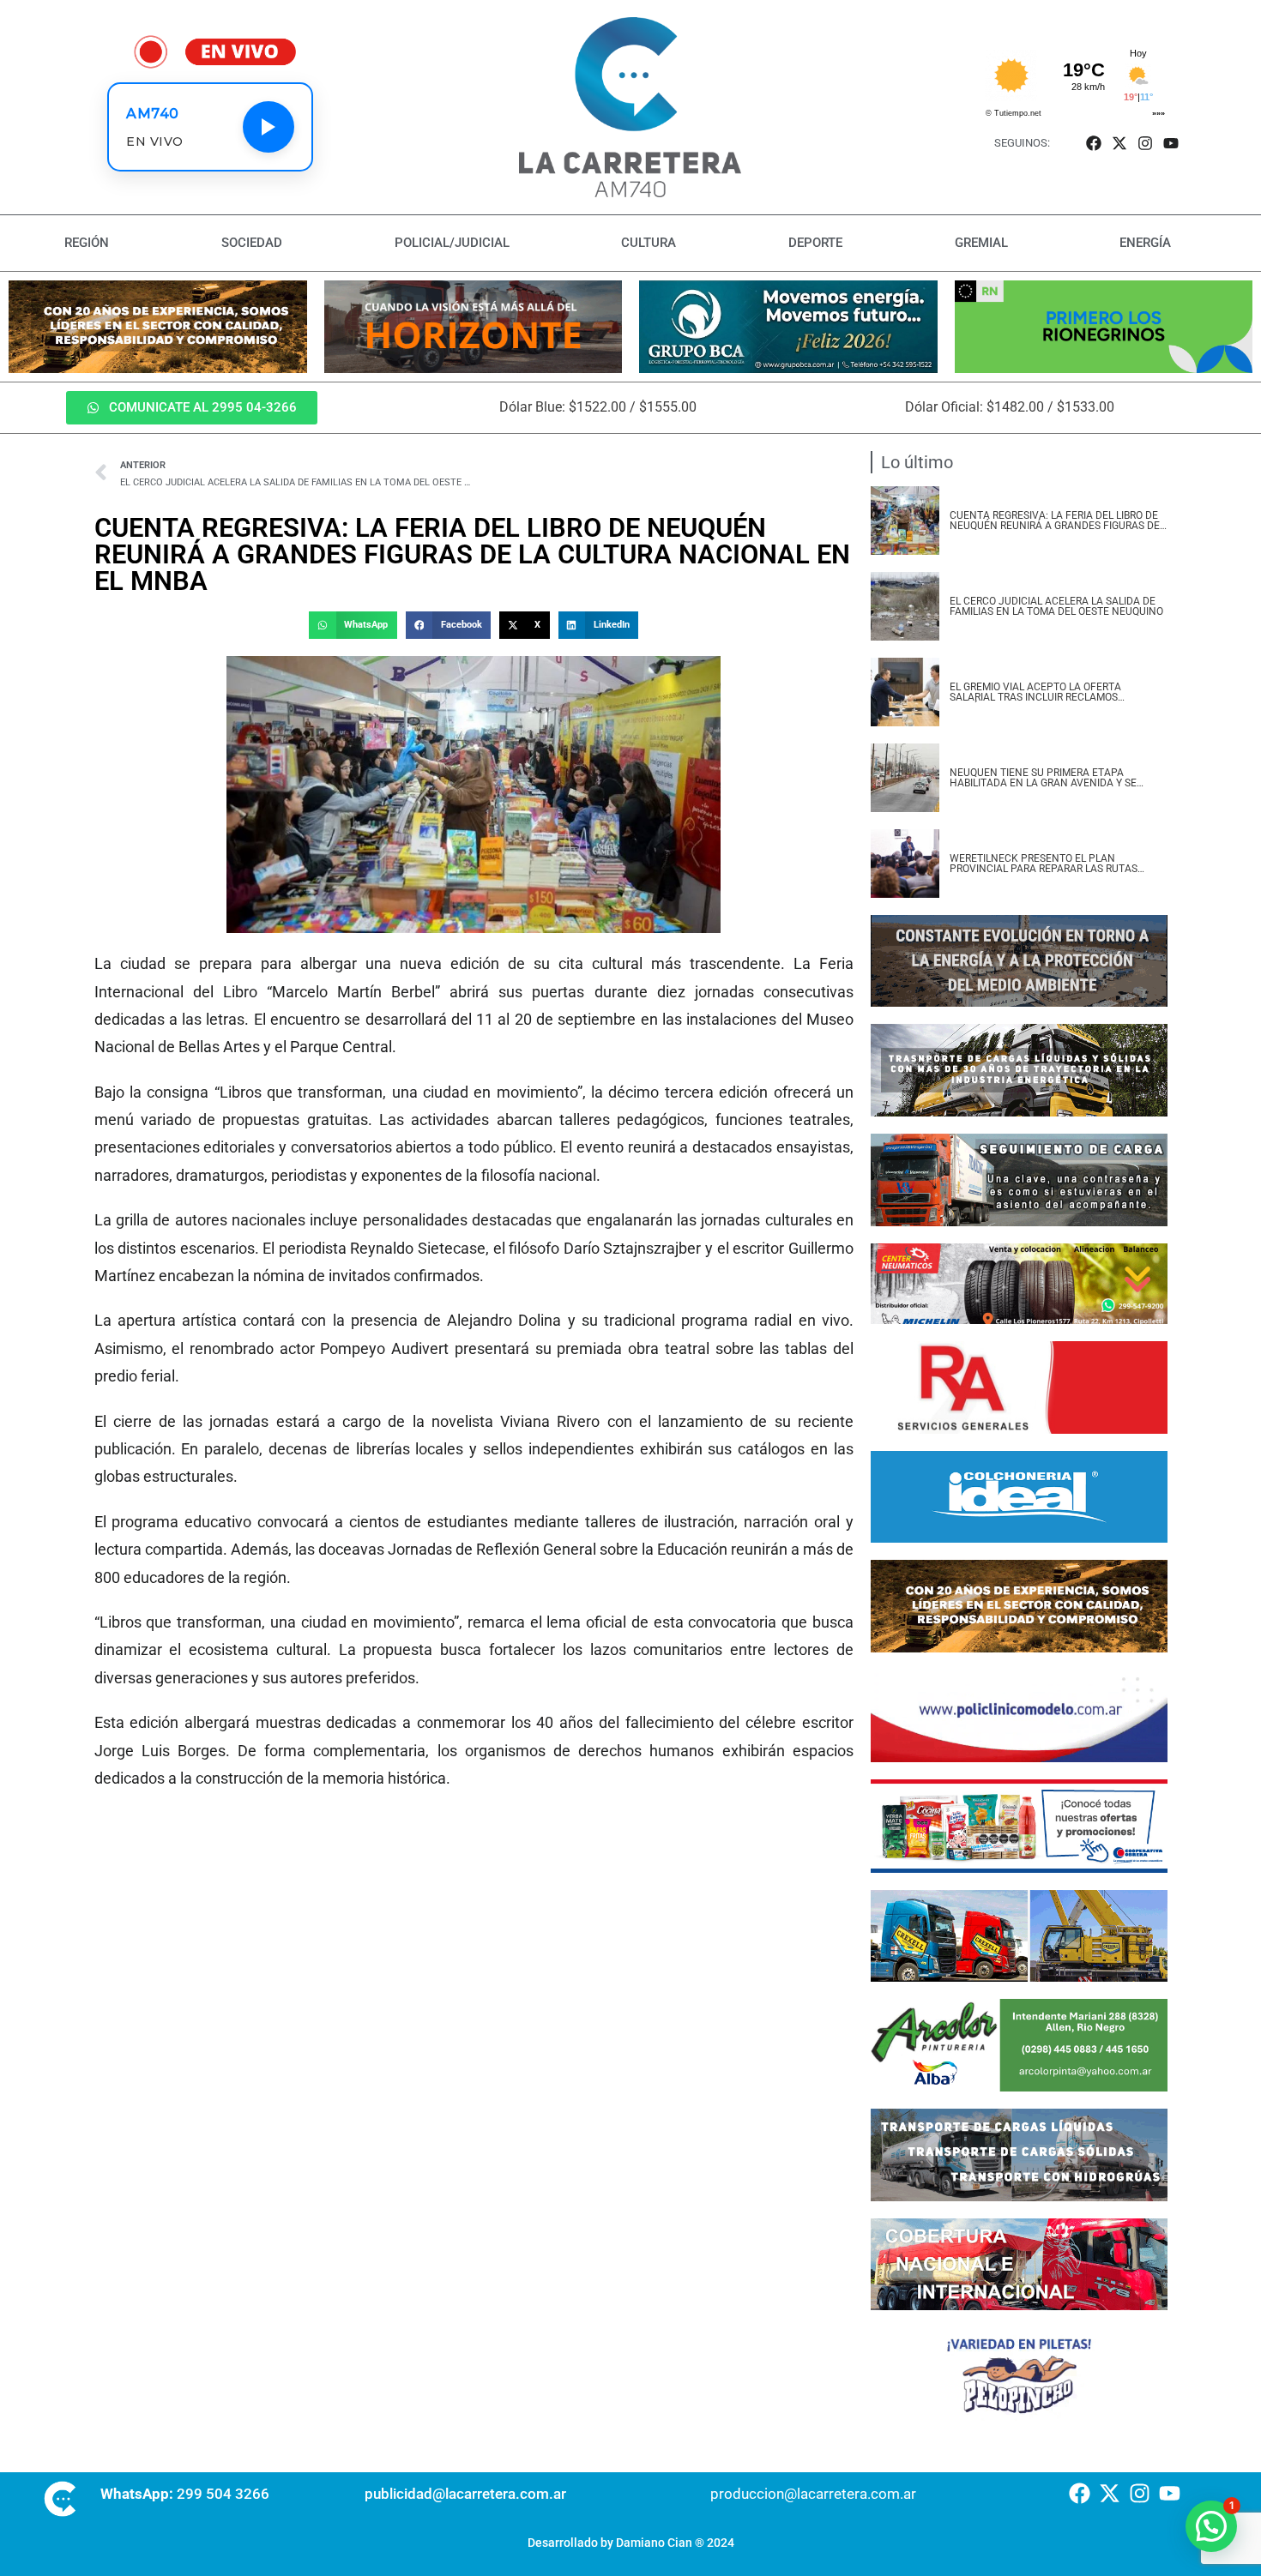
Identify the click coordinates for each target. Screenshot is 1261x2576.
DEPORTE (815, 243)
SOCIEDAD (252, 243)
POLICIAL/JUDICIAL (452, 243)
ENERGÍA (1145, 243)
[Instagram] (1146, 143)
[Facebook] (1093, 143)
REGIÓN (87, 243)
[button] (353, 625)
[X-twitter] (1119, 143)
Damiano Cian (654, 2543)
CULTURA (649, 243)
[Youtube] (1171, 143)
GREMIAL (981, 243)
